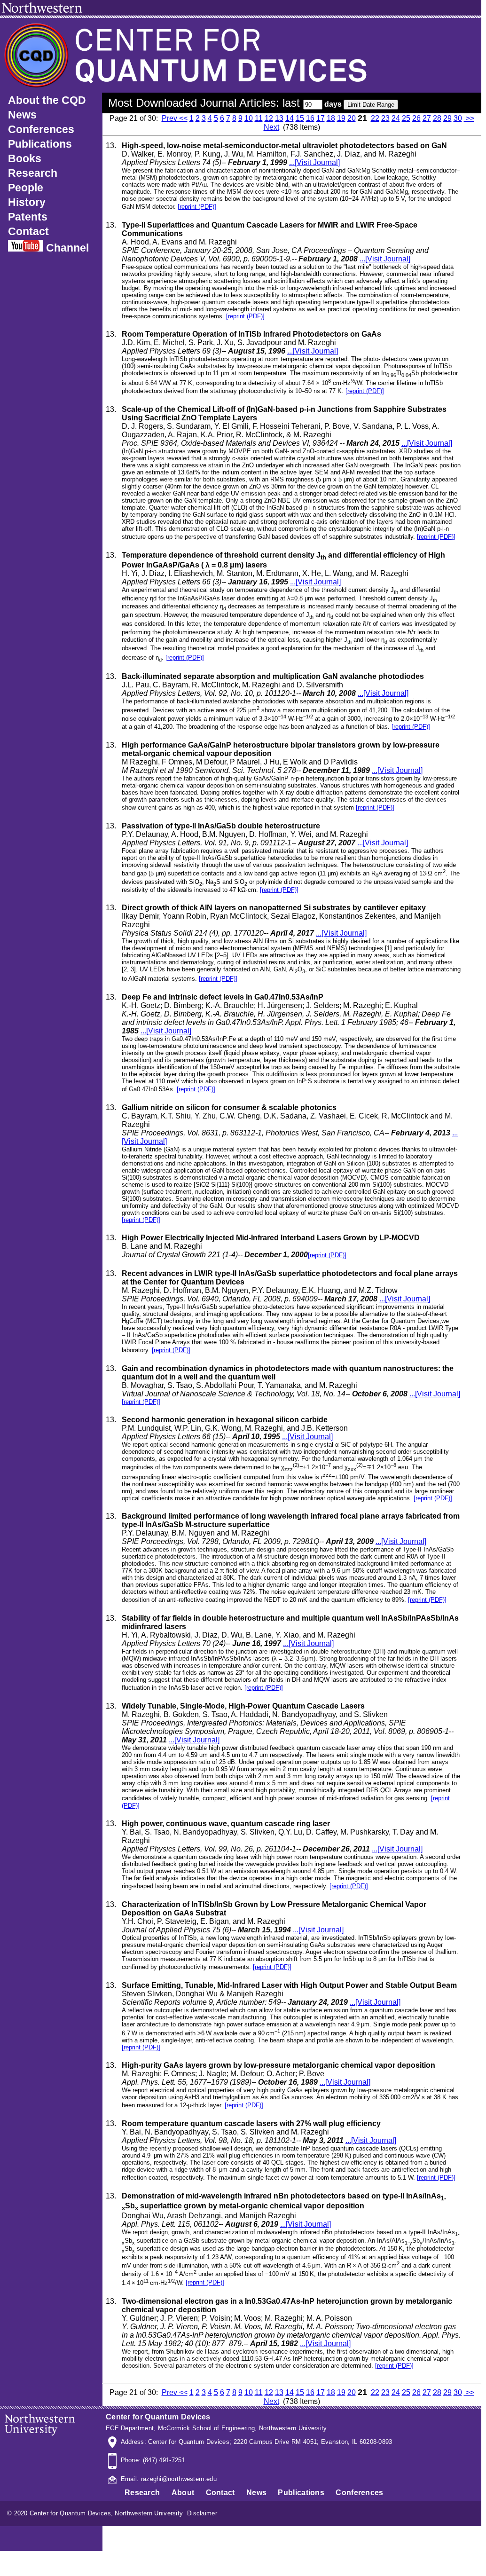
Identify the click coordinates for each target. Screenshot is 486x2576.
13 (279, 118)
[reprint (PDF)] (197, 207)
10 (249, 118)
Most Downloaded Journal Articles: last (206, 103)
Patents (28, 217)
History (27, 202)
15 (300, 118)
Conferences (41, 129)
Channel (66, 248)
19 (341, 118)
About (183, 2493)
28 (437, 118)
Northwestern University (293, 2428)
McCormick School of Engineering (206, 2428)
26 (416, 118)
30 (458, 118)
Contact (28, 231)
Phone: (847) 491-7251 (151, 2460)
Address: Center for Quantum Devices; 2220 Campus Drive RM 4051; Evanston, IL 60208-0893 (255, 2442)
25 (406, 118)
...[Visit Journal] (314, 162)
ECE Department (130, 2428)
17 (321, 118)
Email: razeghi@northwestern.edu (167, 2479)
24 (396, 118)
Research (33, 173)
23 (385, 118)
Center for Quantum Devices (158, 2417)
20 (352, 118)
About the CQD (47, 100)
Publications (40, 144)
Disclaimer (202, 2513)
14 (290, 118)
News (22, 115)
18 (331, 118)
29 (447, 118)
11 (259, 118)
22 (375, 118)
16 (310, 118)
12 (269, 118)
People (26, 188)
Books (25, 158)
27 (427, 118)
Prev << (175, 118)
